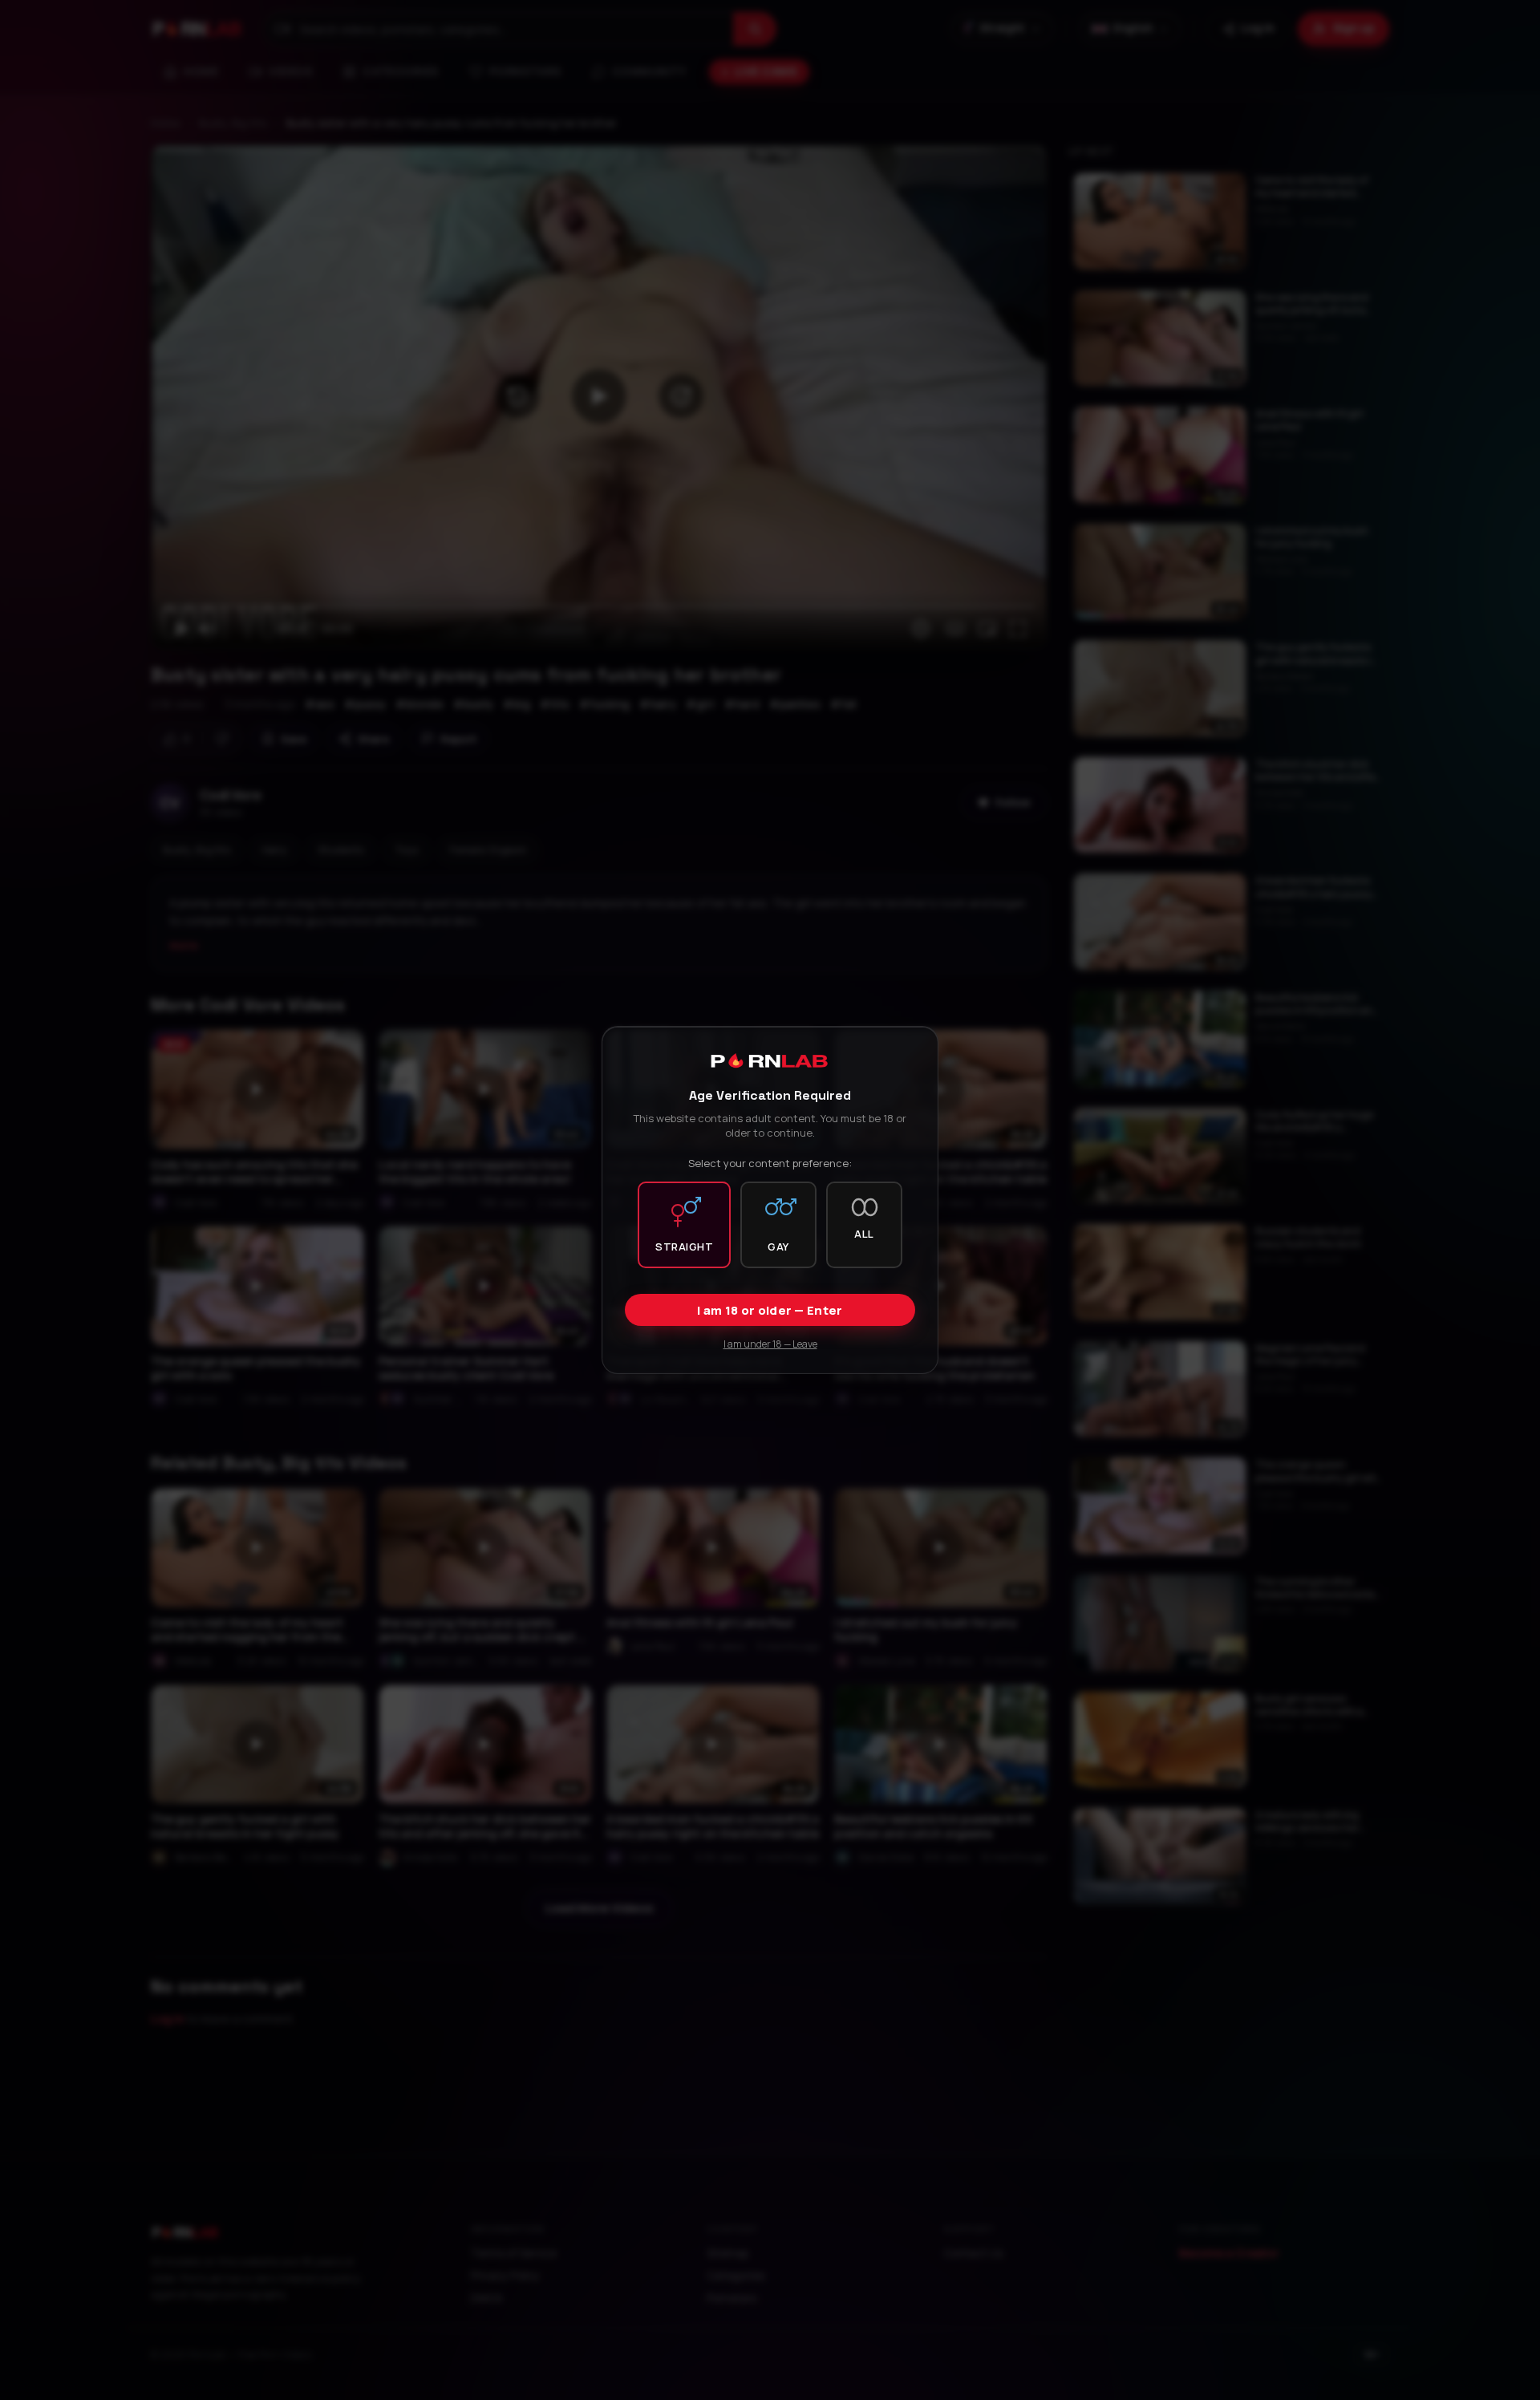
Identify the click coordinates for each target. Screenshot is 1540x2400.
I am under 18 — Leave (770, 1344)
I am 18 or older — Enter (770, 1310)
